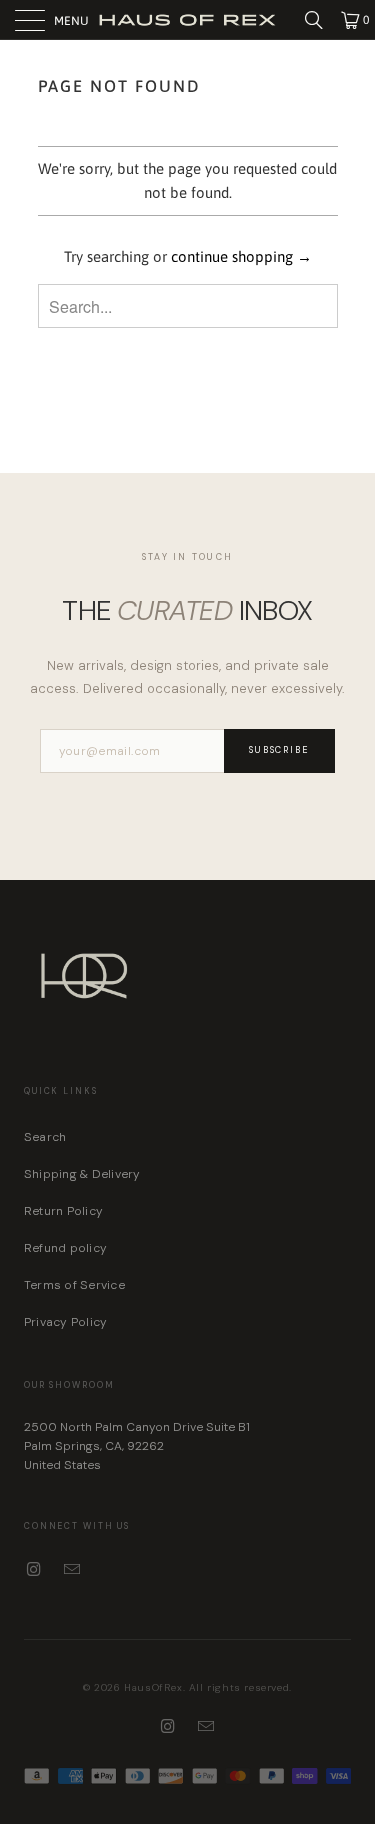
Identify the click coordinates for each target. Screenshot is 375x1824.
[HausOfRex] (188, 19)
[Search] (321, 20)
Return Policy (63, 1211)
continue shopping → (241, 256)
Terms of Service (74, 1285)
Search (45, 1137)
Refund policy (65, 1248)
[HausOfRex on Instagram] (35, 1570)
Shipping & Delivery (82, 1174)
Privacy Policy (65, 1322)
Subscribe (280, 750)
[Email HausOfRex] (73, 1570)
